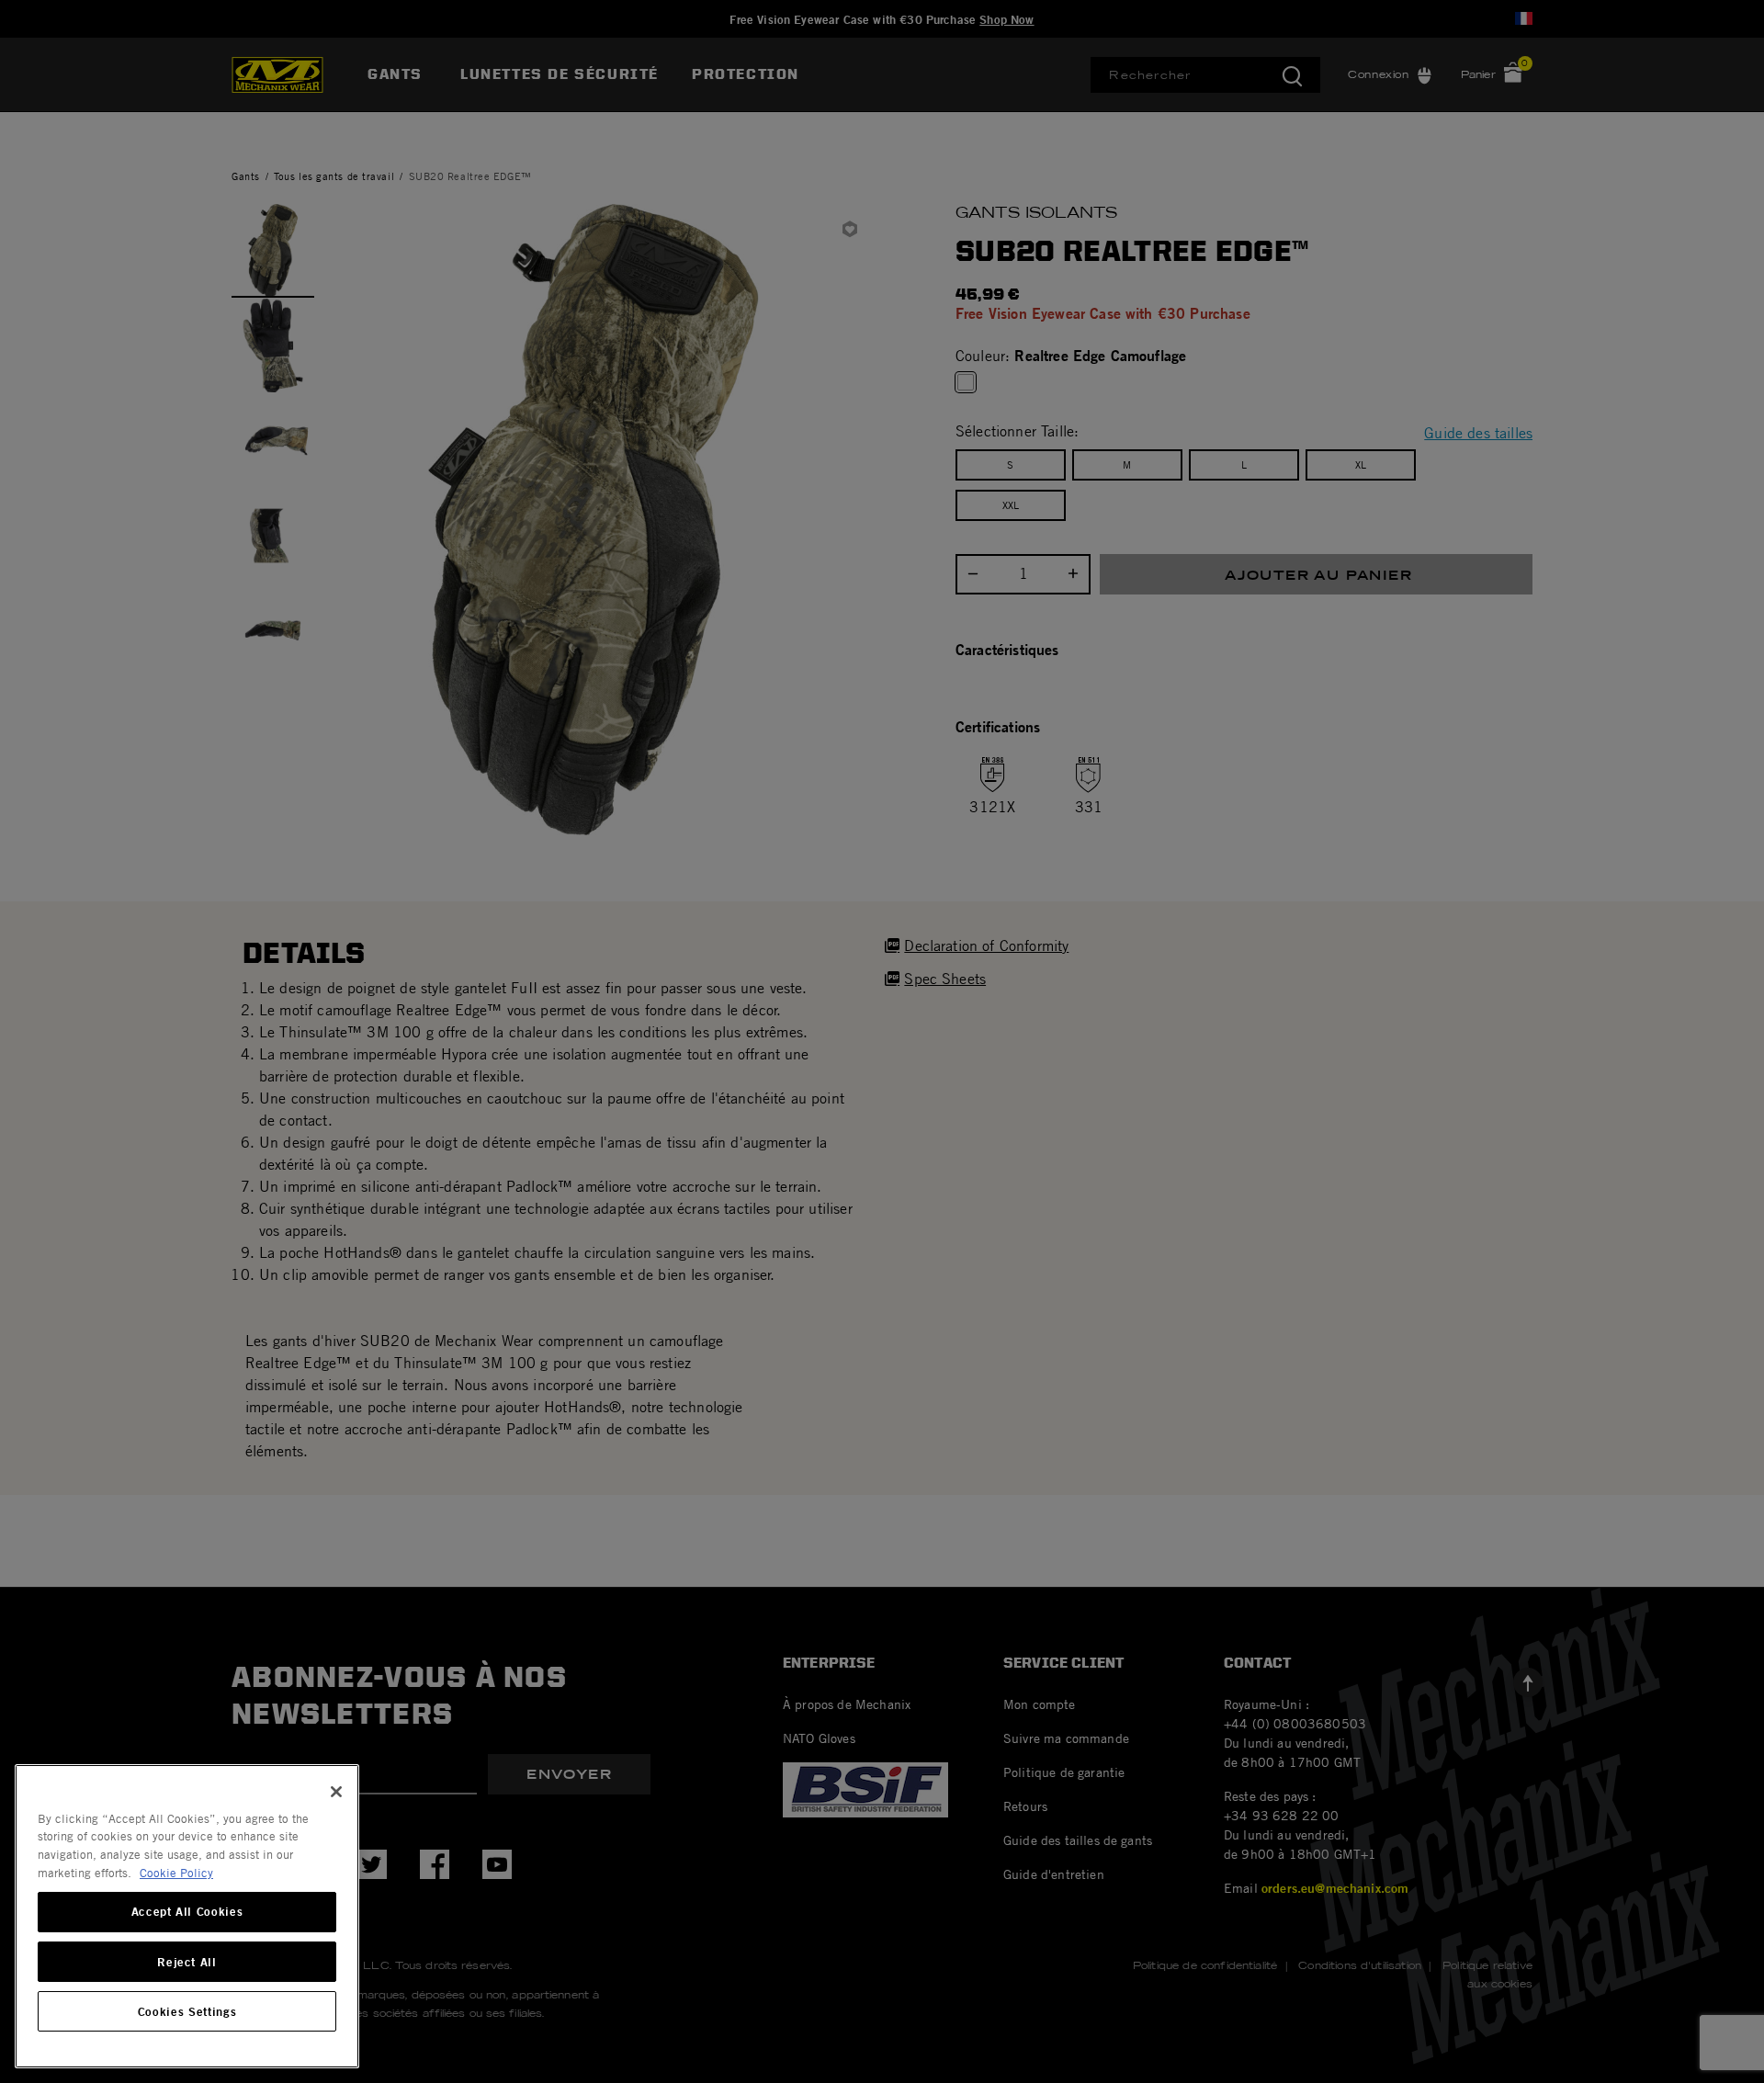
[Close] (336, 1792)
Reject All (187, 1962)
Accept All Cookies (187, 1912)
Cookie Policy (176, 1873)
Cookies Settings (187, 2011)
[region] (187, 1916)
